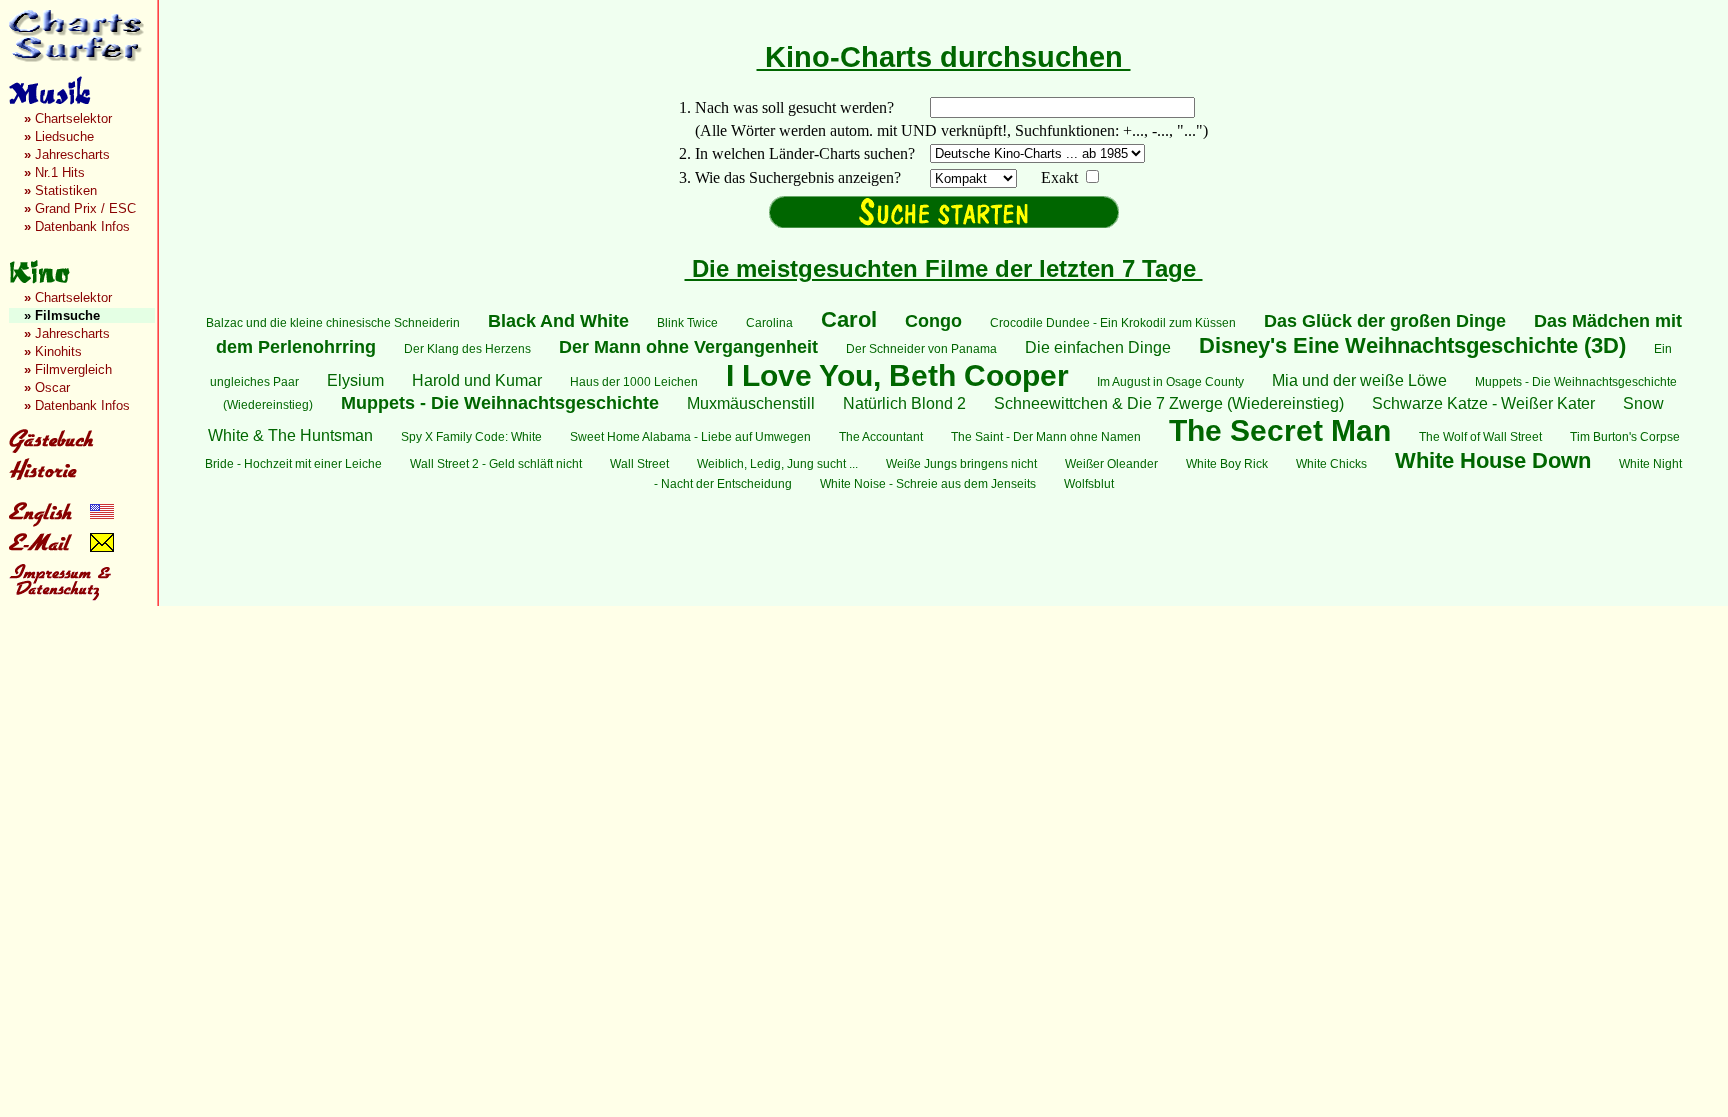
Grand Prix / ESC (80, 208)
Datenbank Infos (77, 226)
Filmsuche (62, 315)
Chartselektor (68, 118)
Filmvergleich (68, 369)
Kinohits (53, 351)
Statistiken (60, 190)
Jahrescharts (67, 154)
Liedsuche (59, 136)
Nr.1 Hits (54, 172)
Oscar (47, 387)
